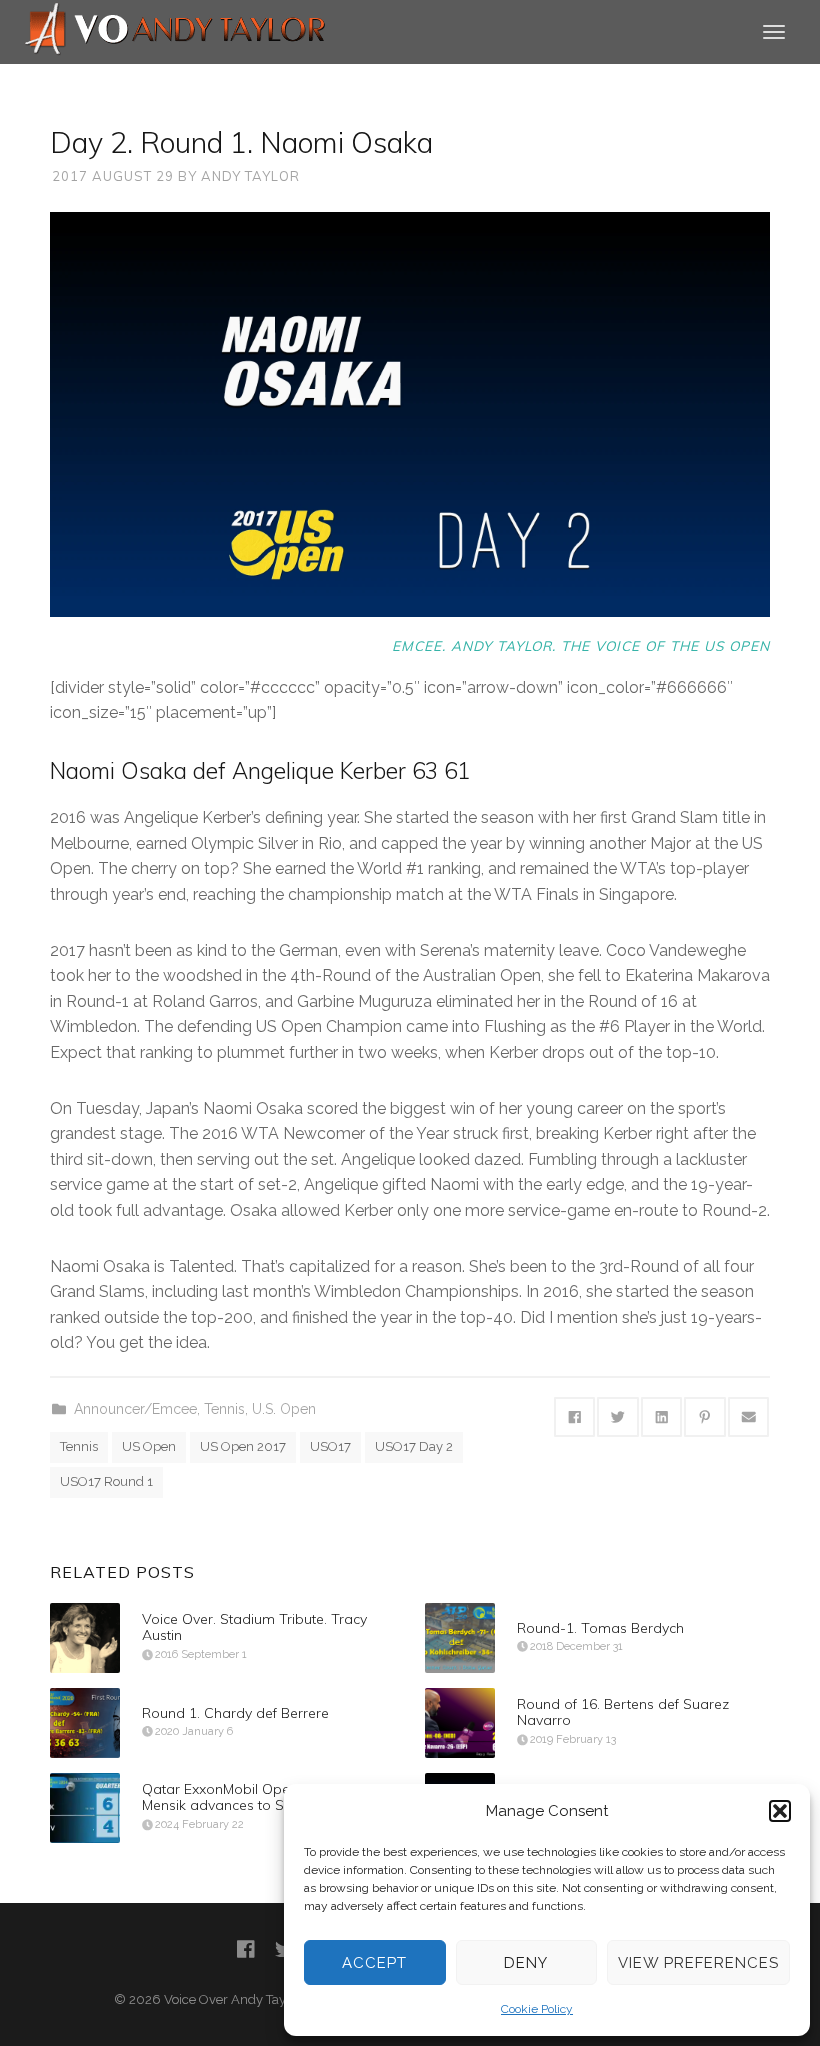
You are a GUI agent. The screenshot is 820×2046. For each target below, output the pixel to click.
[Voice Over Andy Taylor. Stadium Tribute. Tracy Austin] (85, 1638)
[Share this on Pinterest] (705, 1417)
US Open (149, 1446)
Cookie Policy (537, 2009)
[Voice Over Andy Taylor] (176, 30)
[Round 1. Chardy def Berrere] (85, 1723)
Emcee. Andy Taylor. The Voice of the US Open (581, 645)
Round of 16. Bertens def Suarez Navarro (623, 1712)
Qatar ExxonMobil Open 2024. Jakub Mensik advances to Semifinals (260, 1797)
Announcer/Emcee (135, 1409)
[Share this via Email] (749, 1417)
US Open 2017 (243, 1446)
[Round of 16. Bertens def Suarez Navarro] (460, 1723)
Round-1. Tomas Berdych (600, 1627)
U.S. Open (284, 1409)
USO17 (330, 1446)
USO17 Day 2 (414, 1446)
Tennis (224, 1409)
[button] (780, 1811)
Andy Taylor (250, 176)
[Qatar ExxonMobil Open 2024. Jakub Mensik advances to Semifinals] (85, 1808)
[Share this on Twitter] (618, 1417)
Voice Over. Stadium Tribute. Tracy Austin (254, 1627)
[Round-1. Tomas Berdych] (460, 1638)
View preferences (698, 1963)
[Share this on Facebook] (575, 1417)
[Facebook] (246, 1949)
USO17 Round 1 (106, 1481)
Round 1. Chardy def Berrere (235, 1712)
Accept (374, 1963)
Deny (526, 1963)
